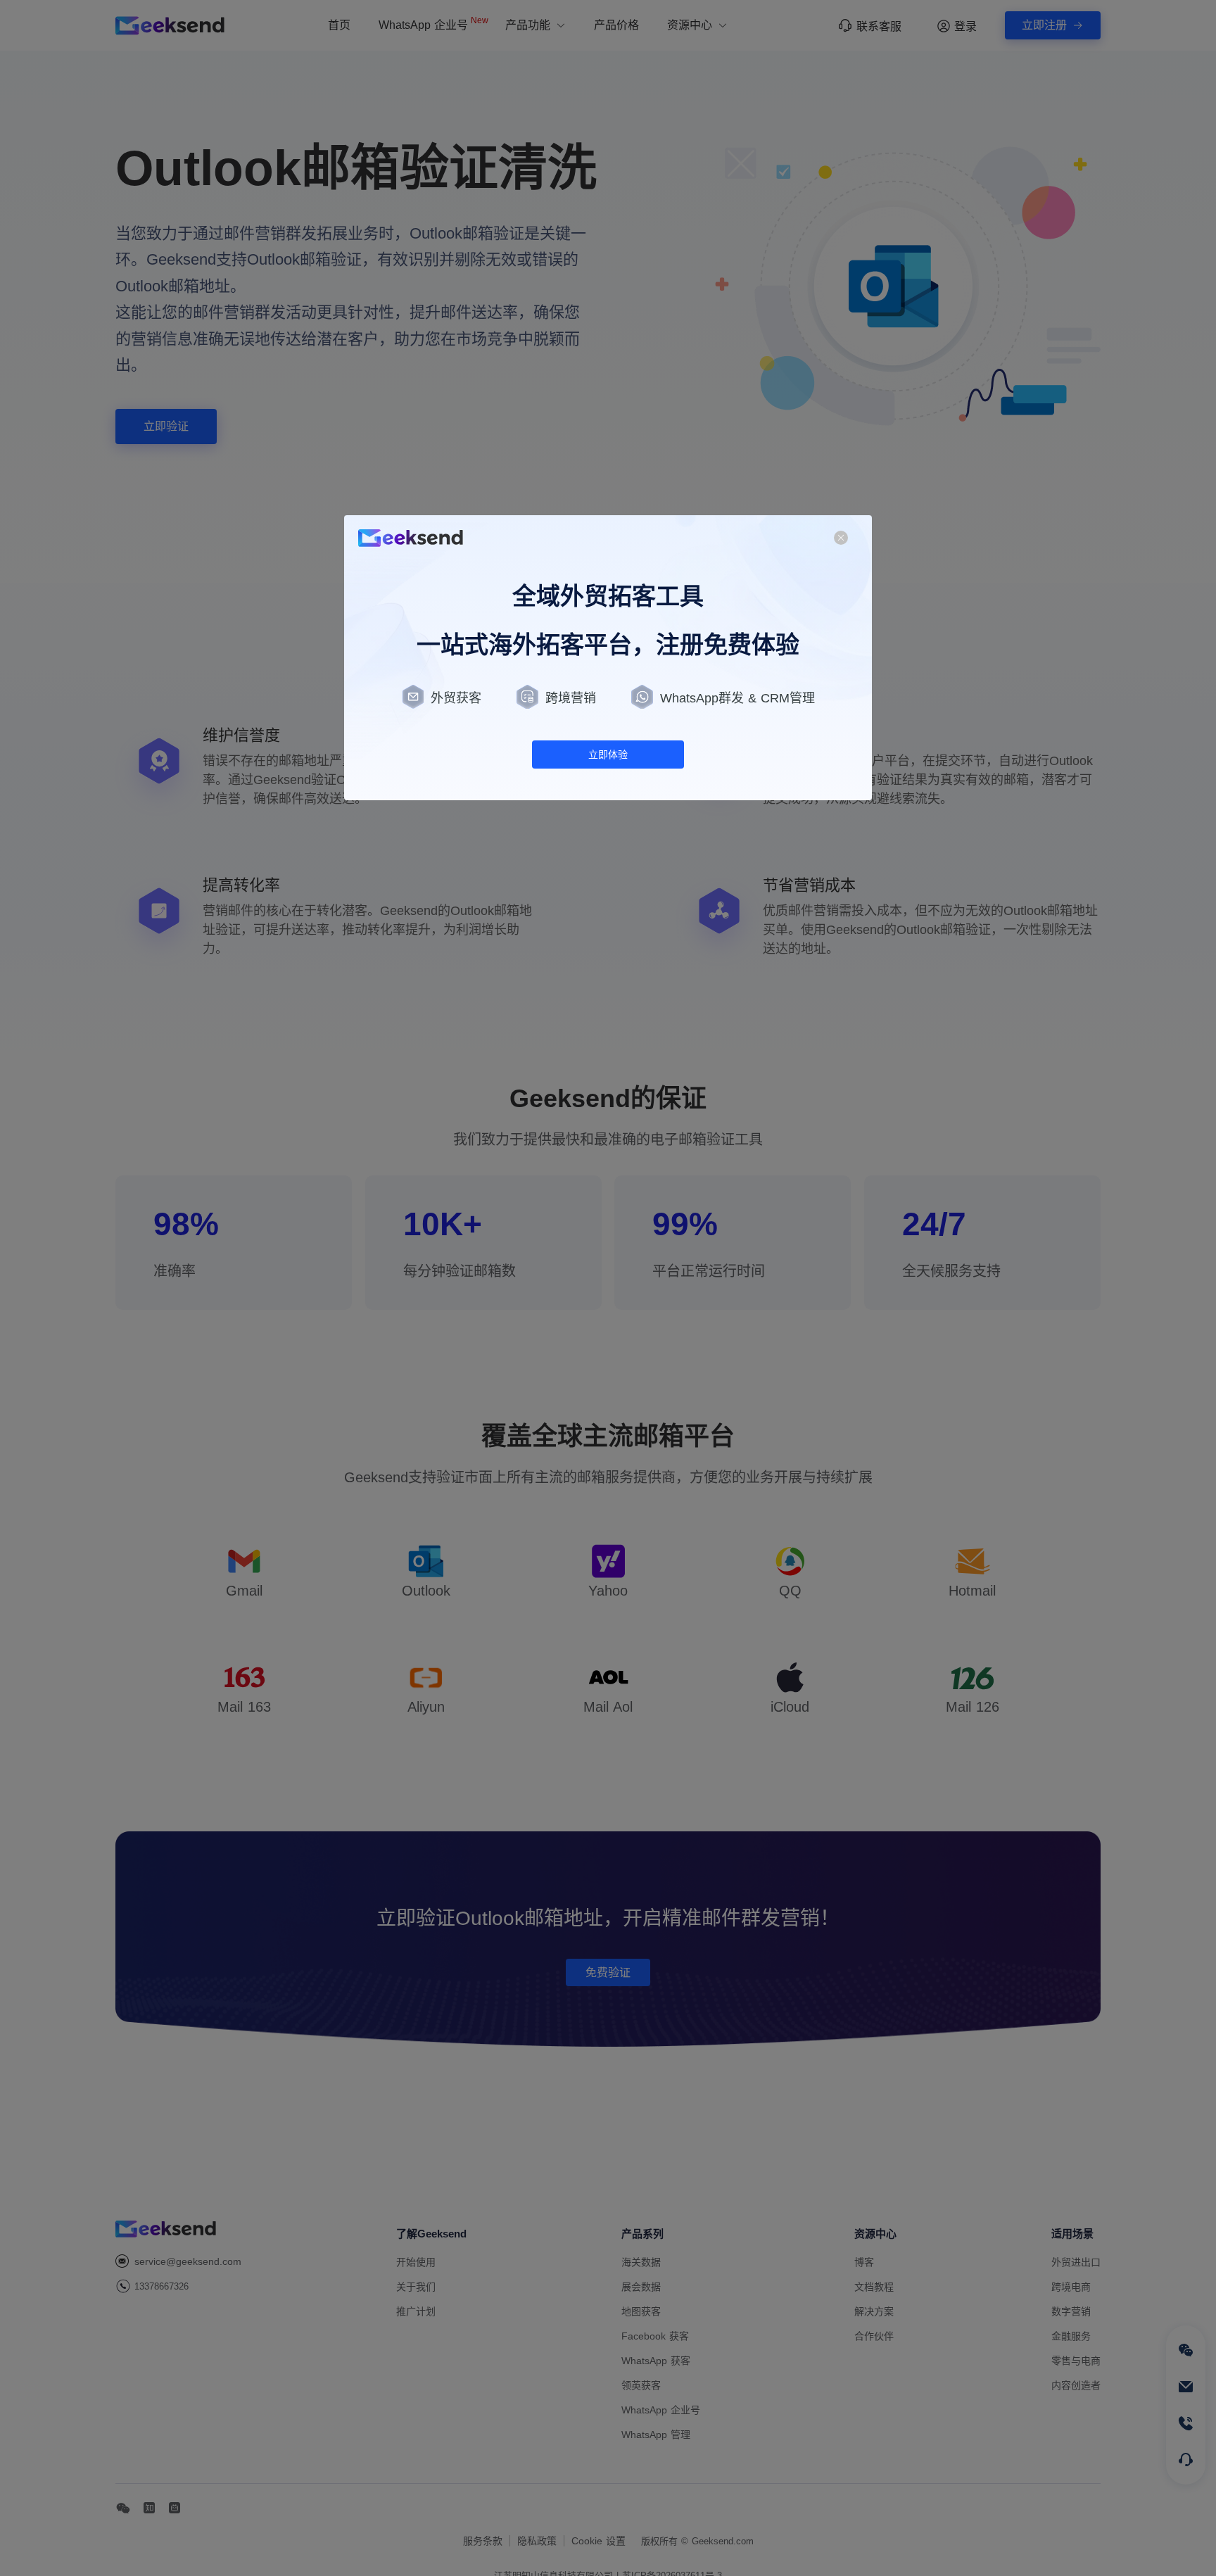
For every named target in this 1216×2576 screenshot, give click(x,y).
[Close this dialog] (841, 539)
